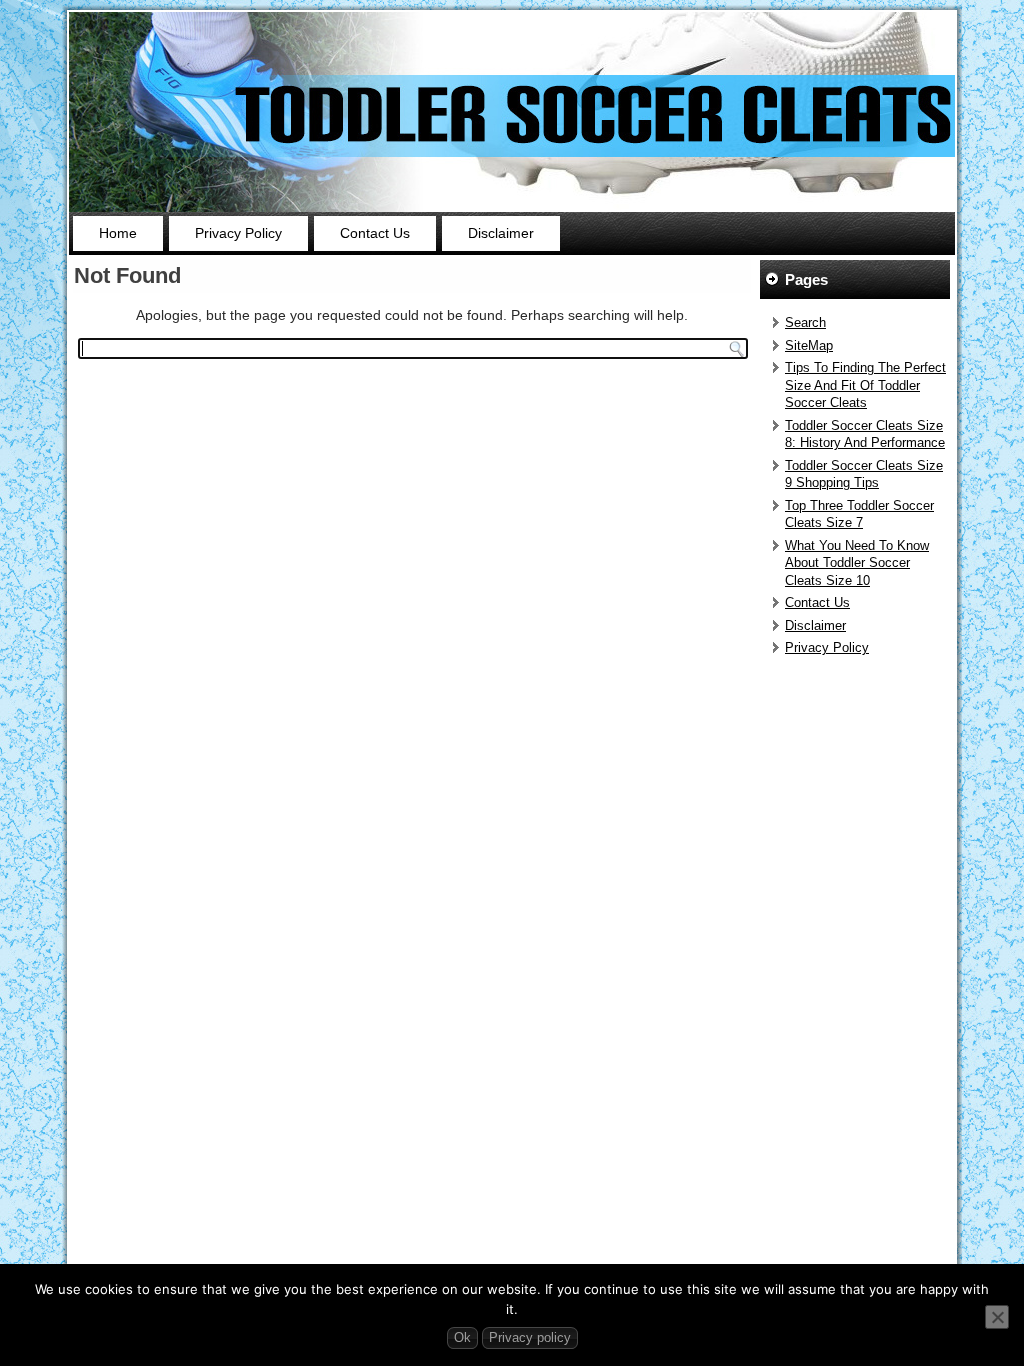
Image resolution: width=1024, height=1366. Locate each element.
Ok (462, 1337)
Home (118, 233)
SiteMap (809, 345)
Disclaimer (501, 233)
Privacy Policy (238, 233)
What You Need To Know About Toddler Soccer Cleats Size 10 (857, 563)
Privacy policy (530, 1337)
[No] (997, 1317)
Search (805, 322)
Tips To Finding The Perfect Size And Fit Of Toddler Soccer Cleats (865, 385)
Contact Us (375, 233)
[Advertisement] (858, 968)
